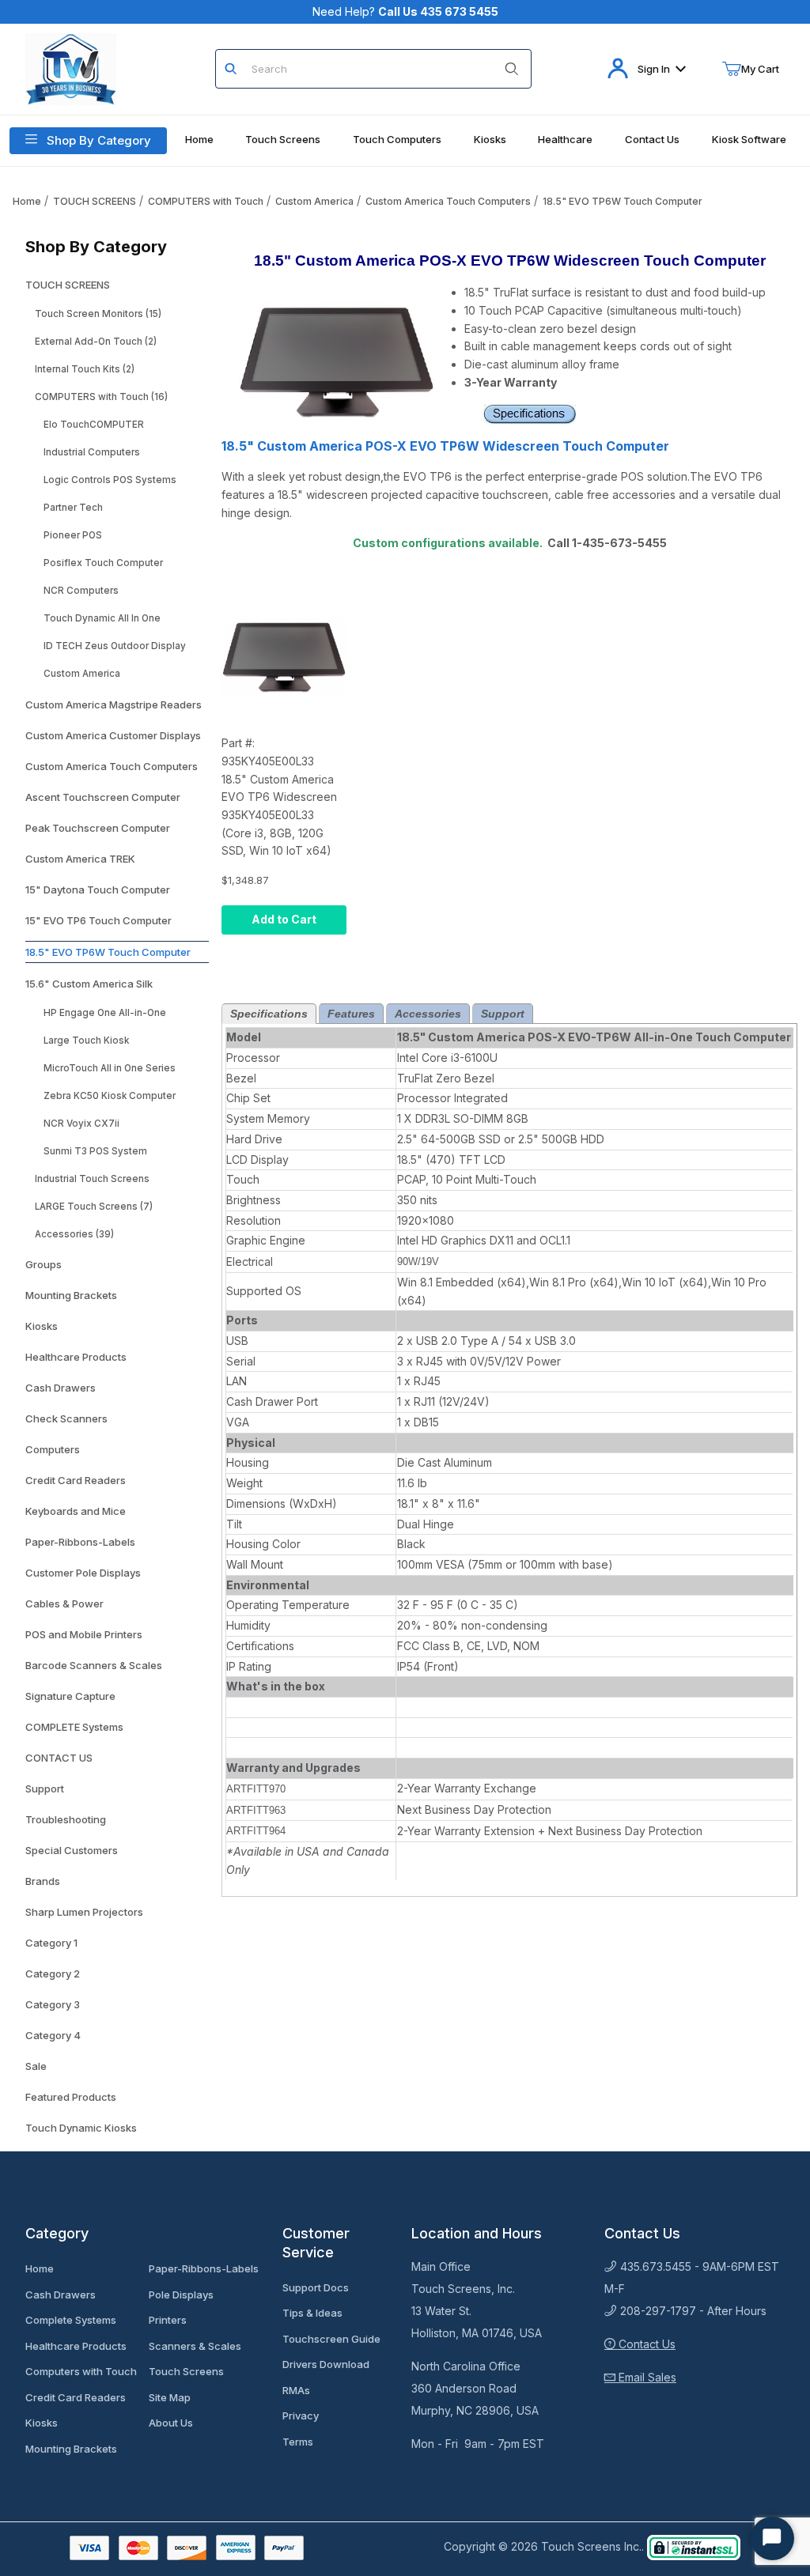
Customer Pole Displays (83, 1573)
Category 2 (53, 1974)
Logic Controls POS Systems (110, 480)
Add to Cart (284, 919)
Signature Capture (70, 1696)
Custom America (314, 201)
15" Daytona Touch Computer (98, 890)
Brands (43, 1881)
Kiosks (42, 1326)
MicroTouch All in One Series (110, 1068)
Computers (53, 1449)
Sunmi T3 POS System (95, 1151)
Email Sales (646, 2377)
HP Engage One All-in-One (105, 1013)
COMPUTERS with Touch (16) (101, 397)
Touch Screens (186, 2371)
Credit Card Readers (76, 1480)
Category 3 (53, 2004)
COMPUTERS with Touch (206, 201)
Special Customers (72, 1850)
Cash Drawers (61, 1388)
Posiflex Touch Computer (103, 563)
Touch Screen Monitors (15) (98, 314)
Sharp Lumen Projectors (84, 1912)
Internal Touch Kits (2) (85, 369)
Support (45, 1788)
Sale (36, 2066)
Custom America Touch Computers (448, 201)
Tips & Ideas (312, 2313)
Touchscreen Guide (331, 2339)
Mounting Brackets (71, 1295)
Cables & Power (64, 1603)
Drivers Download (326, 2364)
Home (27, 201)
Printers (168, 2320)
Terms (298, 2442)
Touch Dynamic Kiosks (81, 2128)
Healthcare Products (76, 1357)
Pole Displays (181, 2295)
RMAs (296, 2390)
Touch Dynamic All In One (102, 618)
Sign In (654, 69)
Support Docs (316, 2287)
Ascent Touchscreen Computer (103, 797)
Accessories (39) (74, 1234)
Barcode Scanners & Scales (94, 1665)
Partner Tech (73, 508)
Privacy (301, 2415)
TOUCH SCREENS (95, 201)
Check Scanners (66, 1418)
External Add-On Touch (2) (96, 342)
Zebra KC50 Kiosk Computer (110, 1096)
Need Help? (405, 11)
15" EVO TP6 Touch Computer (98, 920)
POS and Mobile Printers (84, 1634)
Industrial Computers (92, 452)
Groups (44, 1264)
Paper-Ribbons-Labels (80, 1542)
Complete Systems (71, 2320)
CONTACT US (59, 1758)
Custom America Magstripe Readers (114, 704)
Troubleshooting (66, 1819)
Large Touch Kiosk (86, 1041)
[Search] (512, 69)
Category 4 (53, 2035)
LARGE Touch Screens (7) (94, 1207)
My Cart (760, 69)
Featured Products (71, 2097)
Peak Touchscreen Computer (98, 828)
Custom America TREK (80, 859)
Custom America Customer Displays (113, 735)
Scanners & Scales (195, 2346)
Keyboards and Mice (76, 1511)
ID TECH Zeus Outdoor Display (115, 646)
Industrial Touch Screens (92, 1179)
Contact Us (645, 2344)
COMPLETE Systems (74, 1727)
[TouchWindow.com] (71, 68)
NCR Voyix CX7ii (81, 1124)
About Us (171, 2423)
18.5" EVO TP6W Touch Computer (623, 201)
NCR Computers (81, 591)
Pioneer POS (73, 535)
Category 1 (51, 1943)
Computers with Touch (81, 2371)
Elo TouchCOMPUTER (94, 425)
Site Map (170, 2397)
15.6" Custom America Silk (89, 984)
